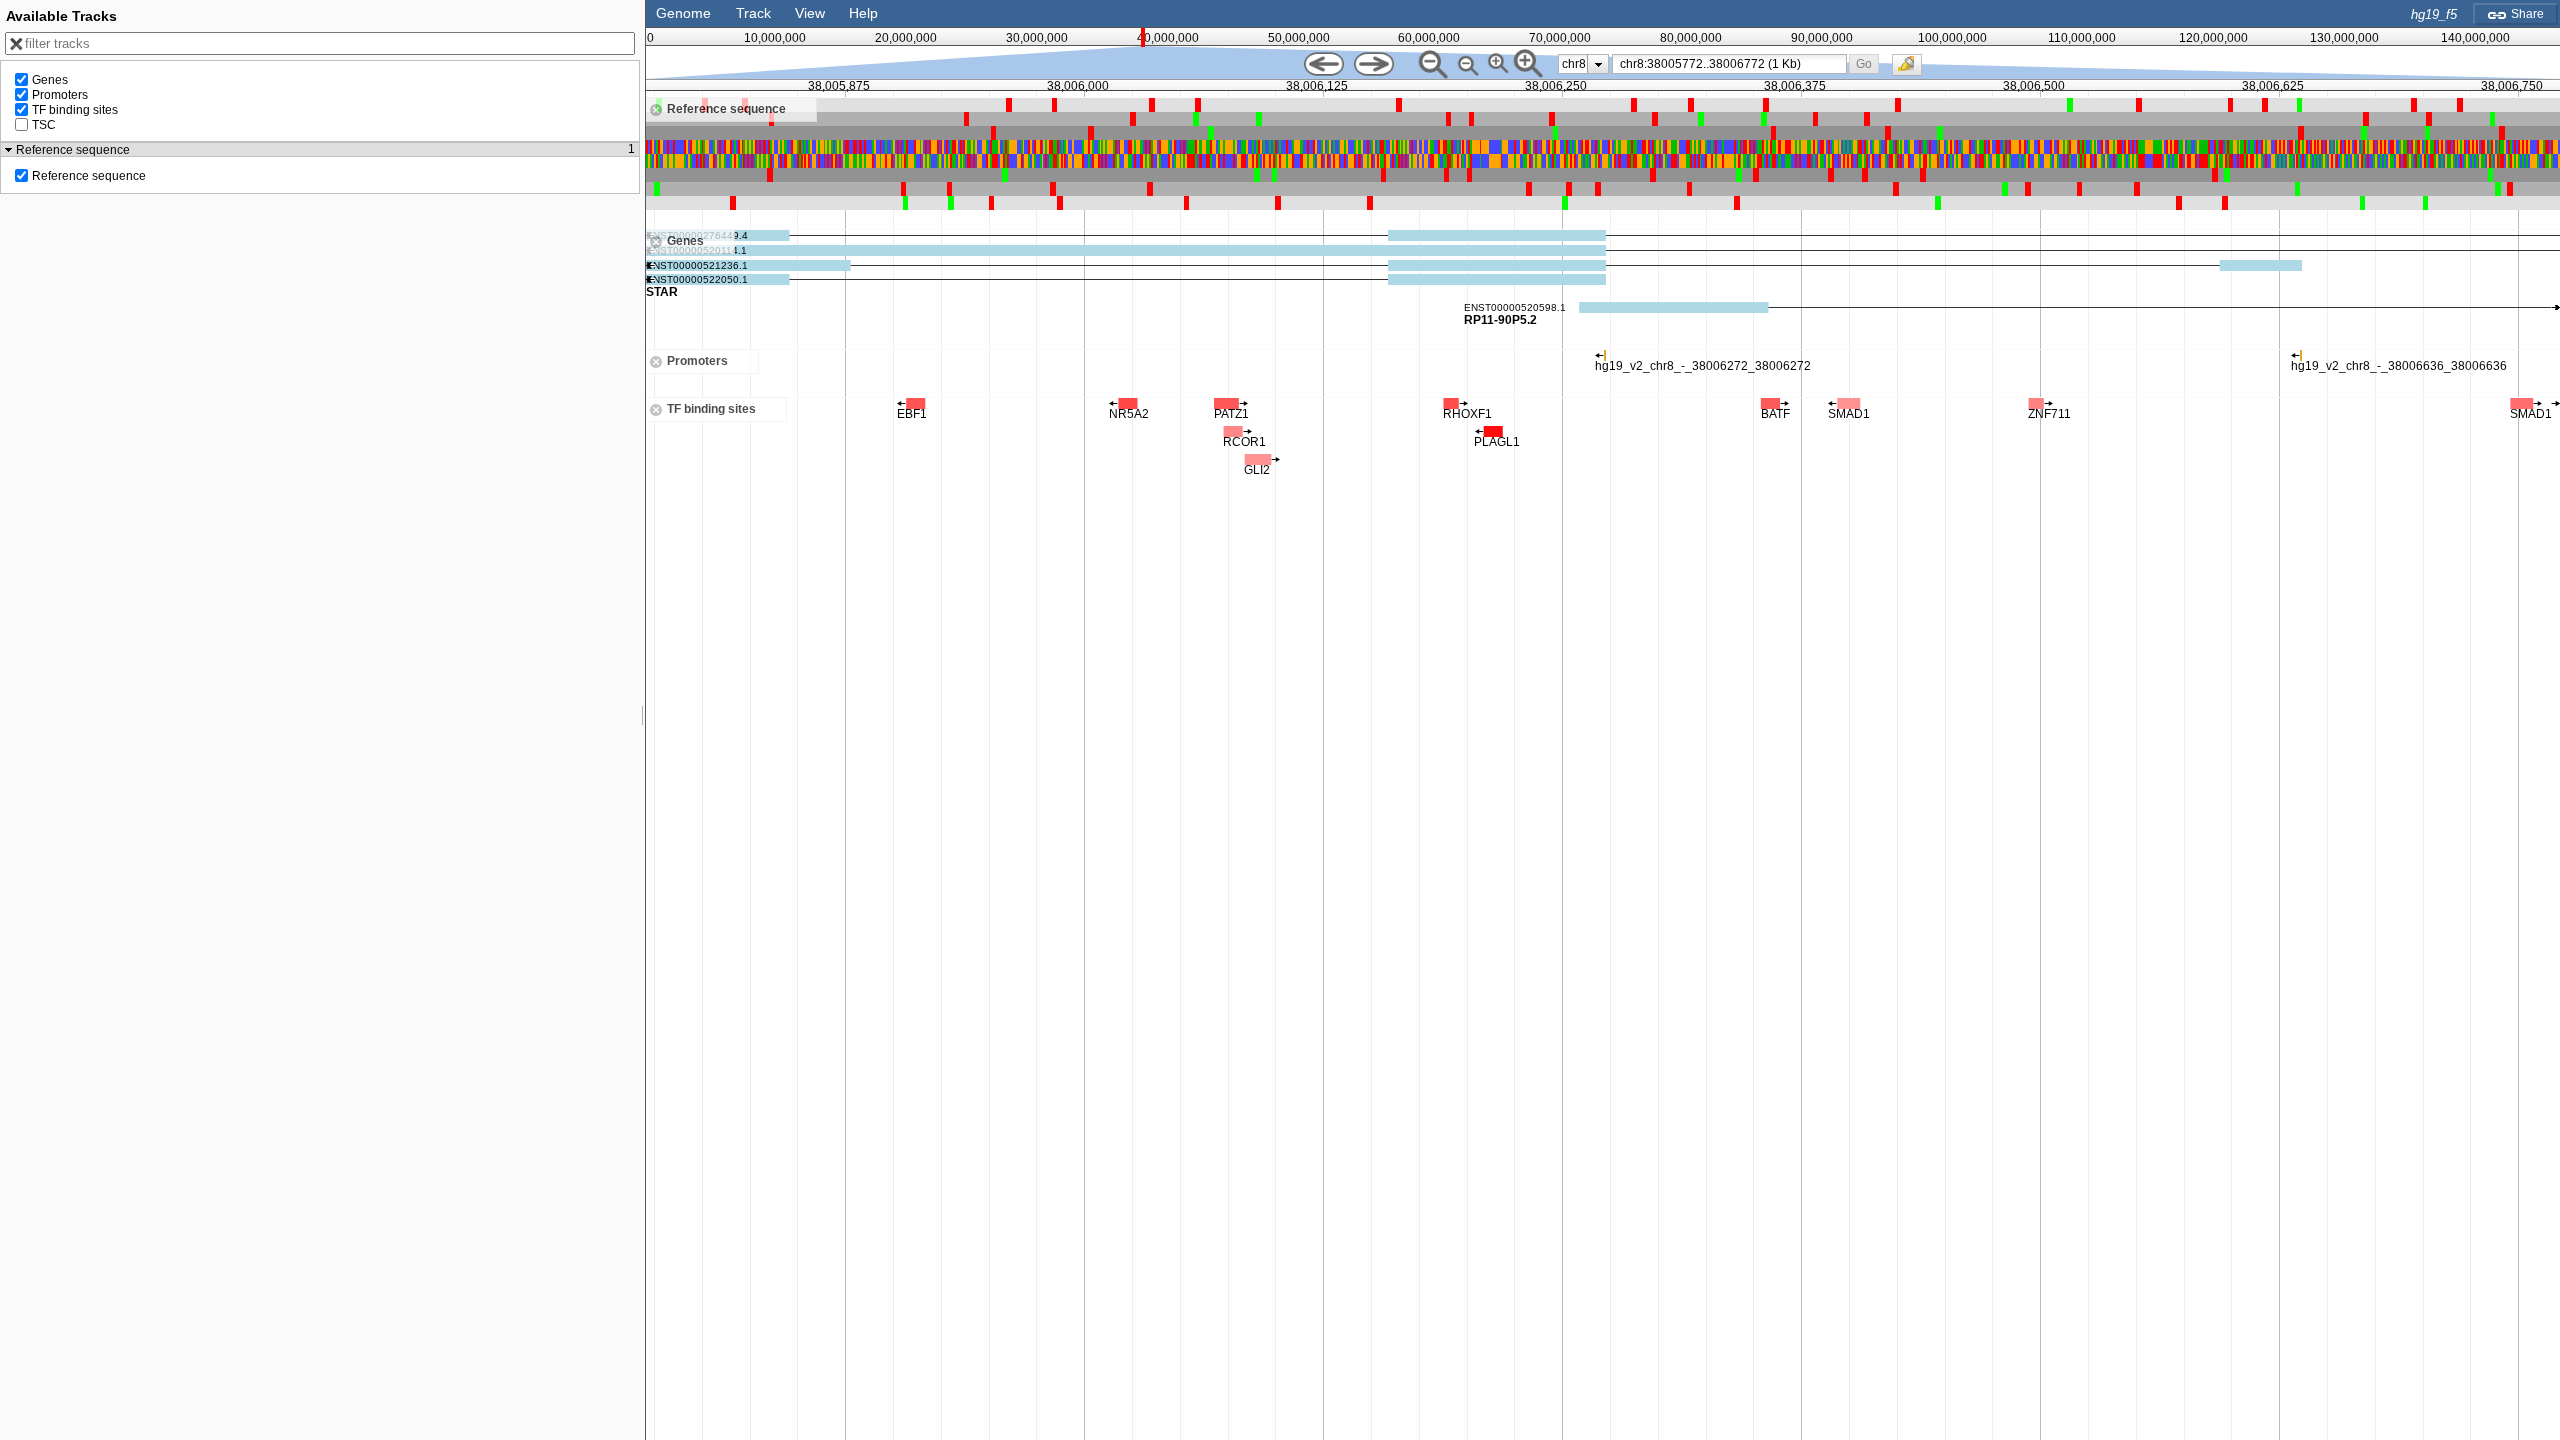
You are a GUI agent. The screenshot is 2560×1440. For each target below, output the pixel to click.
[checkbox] (1912, 70)
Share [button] (2526, 14)
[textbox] (1733, 64)
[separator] (643, 720)
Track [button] (753, 13)
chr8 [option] (1574, 64)
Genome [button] (683, 13)
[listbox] (1583, 64)
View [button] (810, 13)
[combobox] (1729, 64)
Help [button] (863, 13)
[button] (1864, 63)
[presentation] (1598, 64)
